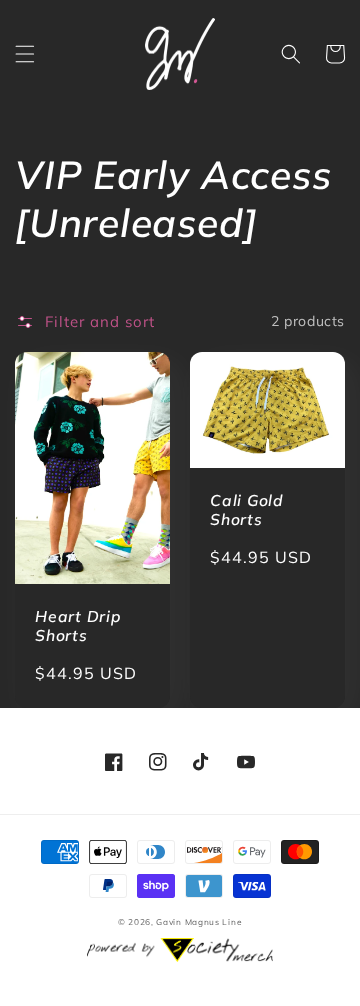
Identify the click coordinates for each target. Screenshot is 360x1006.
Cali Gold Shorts (247, 510)
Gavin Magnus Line (199, 922)
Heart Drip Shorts (78, 626)
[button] (25, 54)
